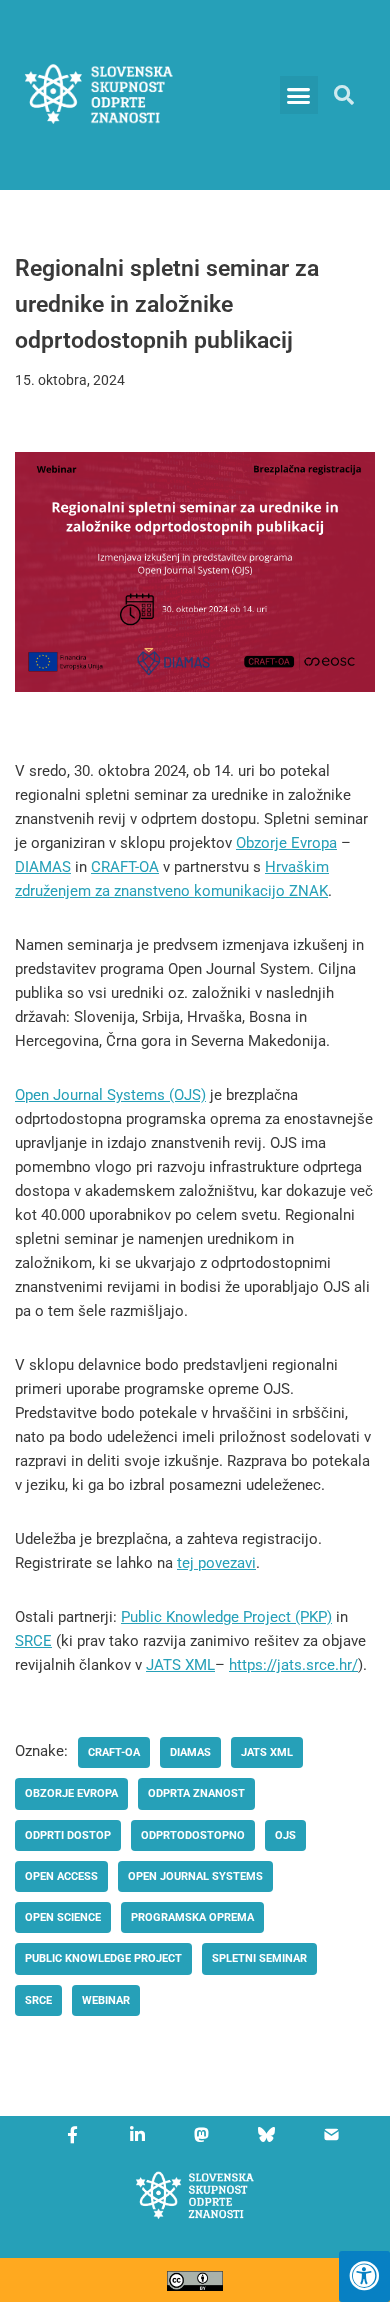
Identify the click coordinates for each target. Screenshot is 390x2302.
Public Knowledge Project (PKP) (226, 1617)
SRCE (33, 1641)
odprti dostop (68, 1835)
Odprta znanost (196, 1793)
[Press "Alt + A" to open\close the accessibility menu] (364, 2276)
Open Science (63, 1917)
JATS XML (180, 1665)
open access (61, 1876)
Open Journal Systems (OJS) (110, 1095)
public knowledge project (103, 1958)
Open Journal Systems (195, 1876)
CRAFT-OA (125, 867)
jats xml (267, 1752)
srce (38, 2000)
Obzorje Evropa (286, 843)
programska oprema (192, 1917)
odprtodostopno (193, 1835)
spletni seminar (259, 1958)
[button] (299, 95)
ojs (285, 1835)
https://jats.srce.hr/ (293, 1665)
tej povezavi (216, 1563)
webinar (106, 2000)
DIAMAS (43, 867)
